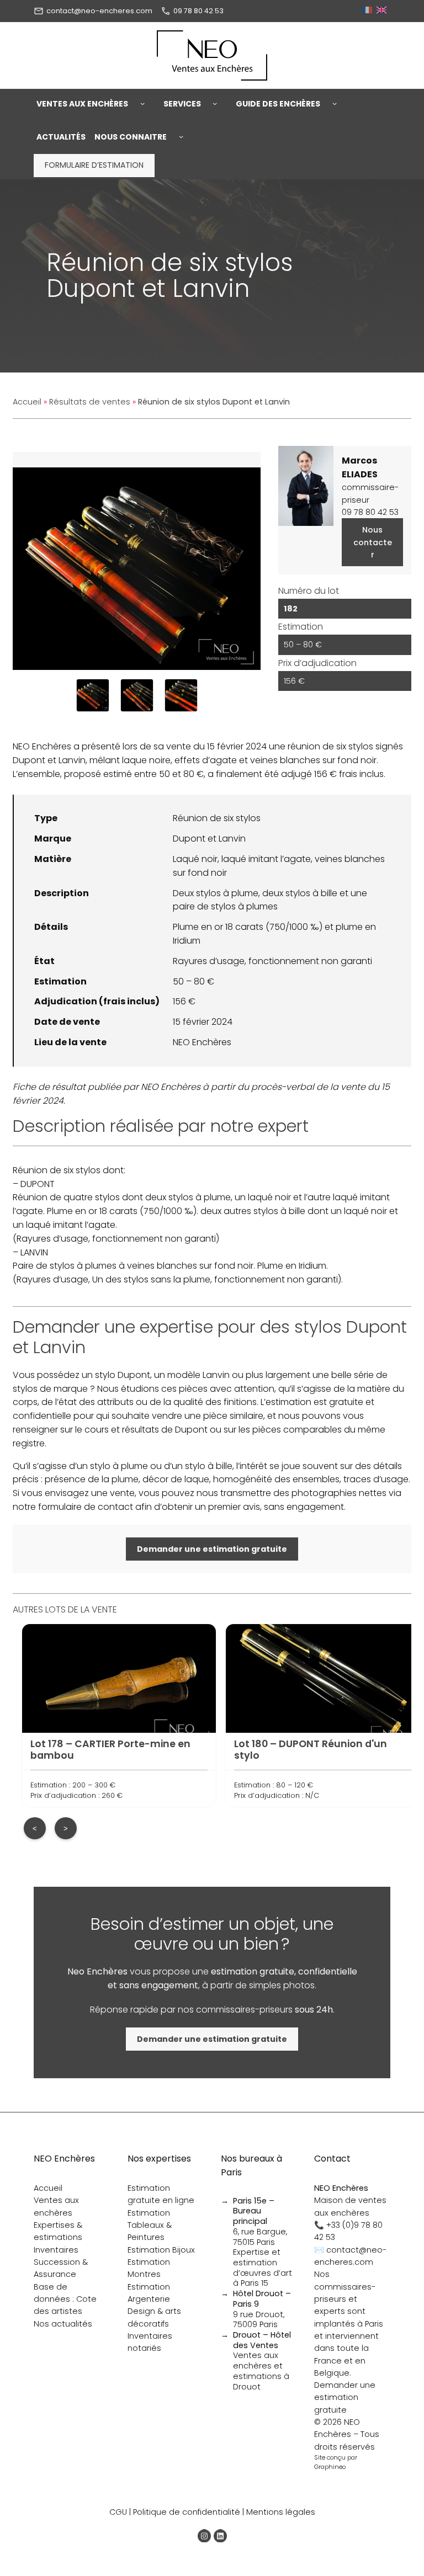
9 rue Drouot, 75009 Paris (262, 2309)
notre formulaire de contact (73, 1507)
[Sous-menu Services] (215, 104)
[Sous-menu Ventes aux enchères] (142, 104)
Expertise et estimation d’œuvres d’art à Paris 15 (263, 2268)
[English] (383, 11)
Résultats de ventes (90, 402)
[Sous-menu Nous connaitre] (181, 137)
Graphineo (330, 2467)
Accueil (27, 402)
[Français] (369, 11)
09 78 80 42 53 (198, 11)
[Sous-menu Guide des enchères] (335, 104)
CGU (118, 2512)
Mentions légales (281, 2512)
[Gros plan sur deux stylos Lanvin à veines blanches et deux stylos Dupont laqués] (181, 695)
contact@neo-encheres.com (99, 11)
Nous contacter (373, 542)
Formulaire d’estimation (94, 165)
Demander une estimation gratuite (345, 2397)
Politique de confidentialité (187, 2512)
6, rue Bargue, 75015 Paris (260, 2221)
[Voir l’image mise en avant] (137, 561)
